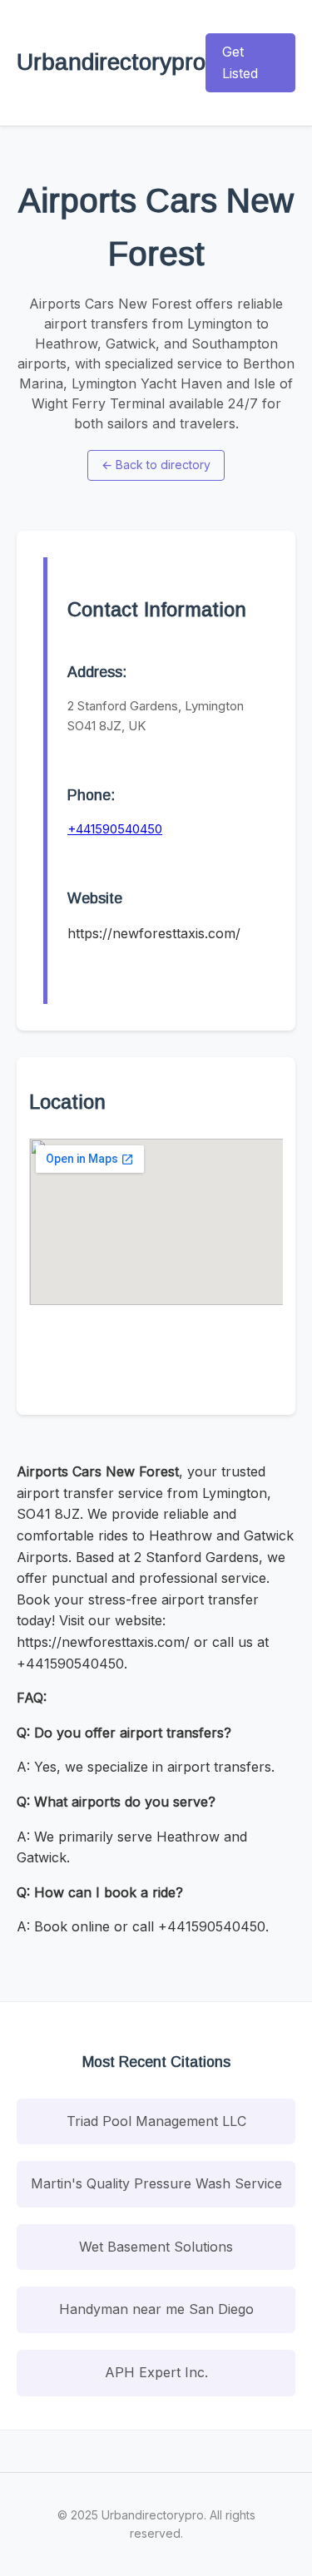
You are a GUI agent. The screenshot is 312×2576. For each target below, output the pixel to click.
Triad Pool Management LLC (156, 2121)
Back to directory (156, 465)
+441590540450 (115, 829)
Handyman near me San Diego (156, 2309)
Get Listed (240, 62)
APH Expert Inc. (156, 2372)
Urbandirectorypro (111, 62)
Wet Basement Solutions (156, 2247)
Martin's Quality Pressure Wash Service (156, 2183)
